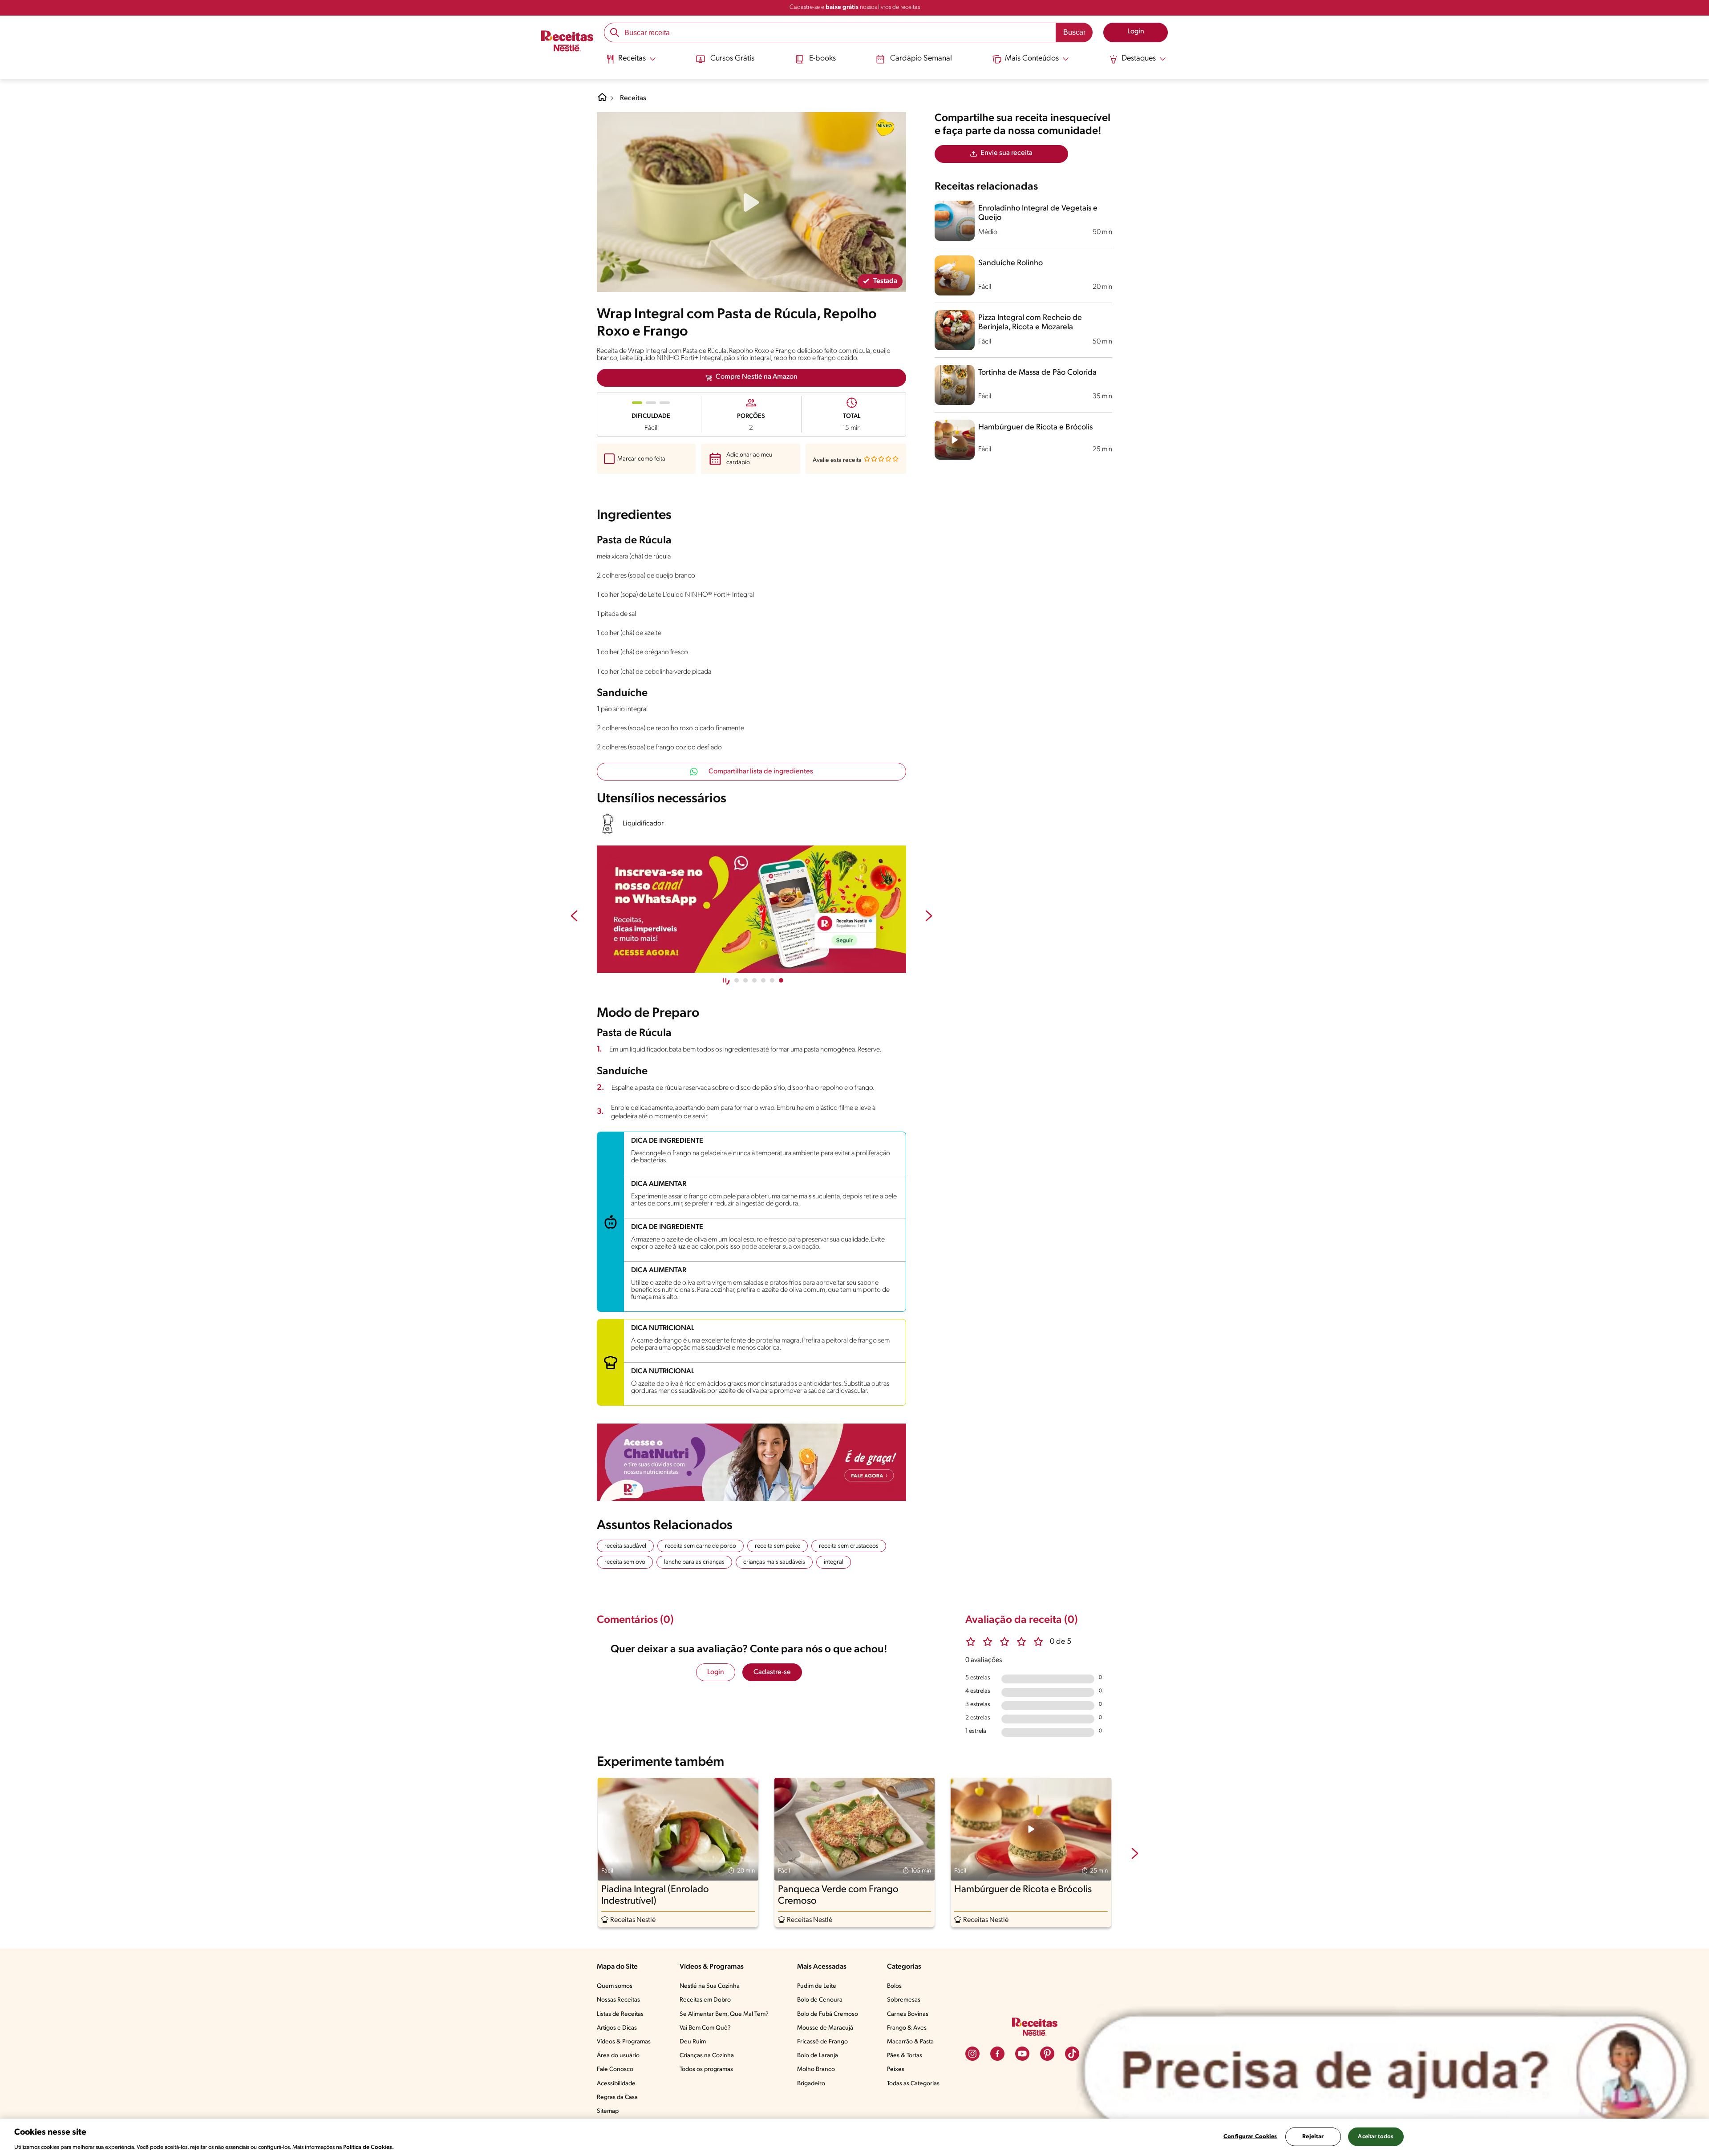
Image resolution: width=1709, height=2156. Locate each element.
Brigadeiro (811, 2084)
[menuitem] (631, 62)
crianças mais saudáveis (774, 1562)
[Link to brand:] (885, 127)
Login (716, 1672)
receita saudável (625, 1546)
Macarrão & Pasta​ (910, 2042)
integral (834, 1562)
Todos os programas (706, 2069)
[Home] (602, 101)
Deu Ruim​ (693, 2042)
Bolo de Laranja (818, 2056)
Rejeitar (1313, 2136)
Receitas (633, 98)
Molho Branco (816, 2069)
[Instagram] (972, 2054)
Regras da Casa (617, 2097)
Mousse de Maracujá (825, 2028)
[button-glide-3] (763, 980)
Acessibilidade (616, 2084)
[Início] (567, 42)
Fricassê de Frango (822, 2042)
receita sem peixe (778, 1546)
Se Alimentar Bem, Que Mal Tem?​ (724, 2014)
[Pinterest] (1047, 2054)
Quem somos (615, 1986)
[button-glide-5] (781, 980)
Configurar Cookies (1250, 2136)
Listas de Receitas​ (620, 2014)
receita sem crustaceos (849, 1546)
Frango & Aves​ (907, 2028)
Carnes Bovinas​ (908, 2014)
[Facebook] (997, 2054)
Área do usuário (618, 2056)
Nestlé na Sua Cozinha (710, 1986)
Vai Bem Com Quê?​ (705, 2028)
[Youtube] (1022, 2054)
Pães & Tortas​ (905, 2056)
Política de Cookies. (369, 2147)
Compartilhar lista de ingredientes (761, 772)
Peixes (896, 2069)
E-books (822, 59)
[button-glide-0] (737, 980)
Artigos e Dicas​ (617, 2028)
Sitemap (608, 2111)
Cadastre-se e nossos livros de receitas (855, 7)
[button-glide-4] (772, 980)
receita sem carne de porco (701, 1546)
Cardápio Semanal (921, 59)
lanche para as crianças (694, 1562)
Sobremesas (904, 2000)
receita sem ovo (625, 1562)
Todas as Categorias (913, 2084)
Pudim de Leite (817, 1986)
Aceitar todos (1376, 2136)
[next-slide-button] (929, 917)
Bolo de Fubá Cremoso (828, 2014)
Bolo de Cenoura (820, 2000)
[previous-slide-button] (574, 917)
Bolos (894, 1986)
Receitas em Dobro (705, 2000)
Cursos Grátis (732, 59)
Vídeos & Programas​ (624, 2042)
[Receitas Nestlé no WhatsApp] (751, 909)
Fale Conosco (615, 2069)
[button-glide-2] (754, 980)
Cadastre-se (772, 1672)
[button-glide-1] (745, 980)
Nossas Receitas (618, 2000)
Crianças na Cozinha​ (707, 2056)
